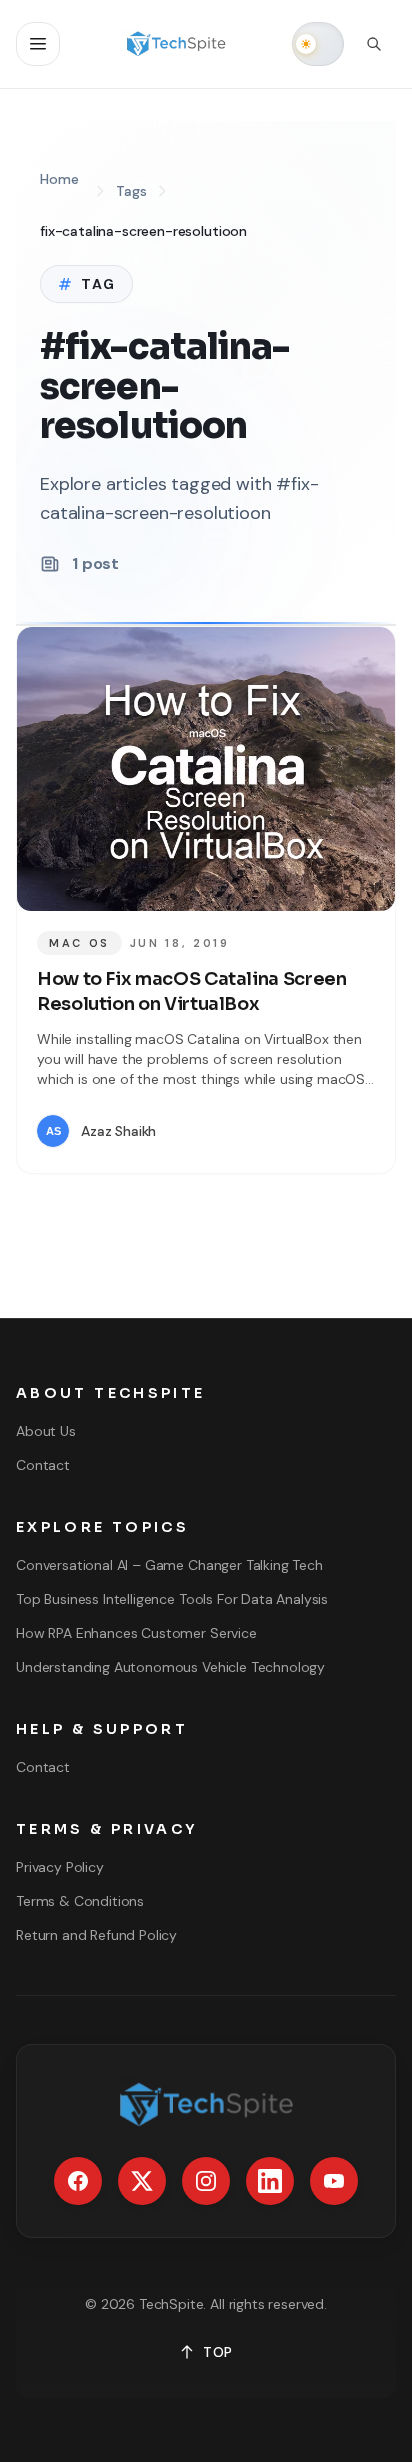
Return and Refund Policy (96, 1935)
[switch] (318, 44)
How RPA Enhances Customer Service (136, 1633)
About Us (46, 1431)
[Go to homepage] (176, 44)
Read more (315, 1131)
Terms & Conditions (80, 1901)
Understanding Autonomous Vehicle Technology (170, 1667)
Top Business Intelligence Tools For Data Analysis (172, 1599)
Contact (43, 1465)
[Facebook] (78, 2181)
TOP (218, 2352)
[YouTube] (334, 2181)
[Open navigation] (38, 44)
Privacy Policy (60, 1867)
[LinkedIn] (270, 2181)
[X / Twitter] (142, 2181)
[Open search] (374, 44)
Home (59, 179)
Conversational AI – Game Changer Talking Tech (169, 1565)
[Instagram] (206, 2181)
